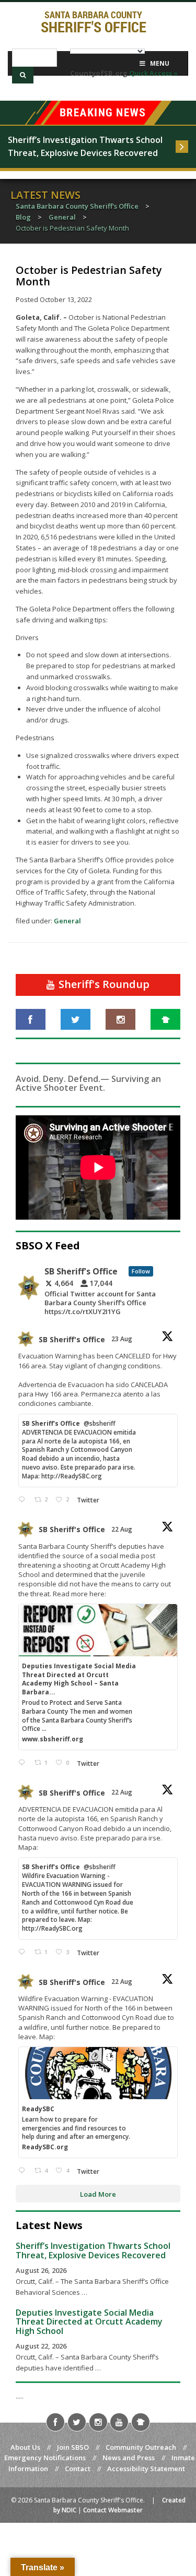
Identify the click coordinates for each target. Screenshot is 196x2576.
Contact (78, 2469)
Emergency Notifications (45, 2458)
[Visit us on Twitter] (76, 1019)
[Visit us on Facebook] (31, 1019)
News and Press (129, 2458)
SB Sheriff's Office (72, 1339)
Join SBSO (73, 2447)
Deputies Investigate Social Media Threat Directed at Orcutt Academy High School (89, 2322)
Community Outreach (141, 2447)
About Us (25, 2447)
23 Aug (123, 1339)
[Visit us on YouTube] (119, 2422)
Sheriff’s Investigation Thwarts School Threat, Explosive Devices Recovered (86, 147)
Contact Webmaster (113, 2510)
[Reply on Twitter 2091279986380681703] (24, 2171)
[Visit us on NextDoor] (165, 1019)
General (67, 921)
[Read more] (182, 147)
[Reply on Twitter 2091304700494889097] (24, 1763)
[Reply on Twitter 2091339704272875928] (24, 1500)
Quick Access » (153, 73)
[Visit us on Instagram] (120, 1019)
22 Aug (123, 1529)
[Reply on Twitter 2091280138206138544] (24, 1952)
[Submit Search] (23, 75)
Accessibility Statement (146, 2469)
